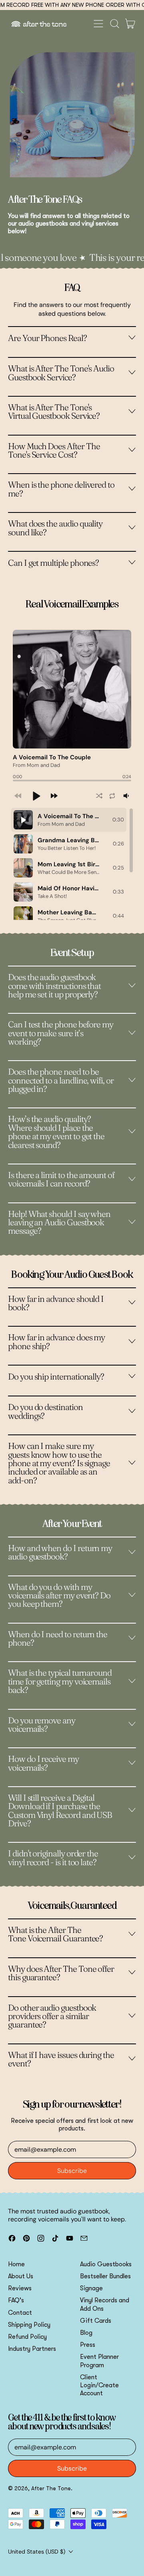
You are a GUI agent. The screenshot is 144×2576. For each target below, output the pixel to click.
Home (16, 2264)
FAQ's (16, 2300)
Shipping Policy (29, 2325)
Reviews (20, 2288)
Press (88, 2345)
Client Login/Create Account (99, 2385)
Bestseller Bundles (105, 2276)
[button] (114, 24)
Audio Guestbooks (106, 2264)
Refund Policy (27, 2337)
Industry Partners (32, 2349)
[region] (72, 864)
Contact (20, 2313)
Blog (86, 2333)
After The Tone (51, 2488)
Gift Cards (96, 2321)
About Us (21, 2276)
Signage (91, 2288)
